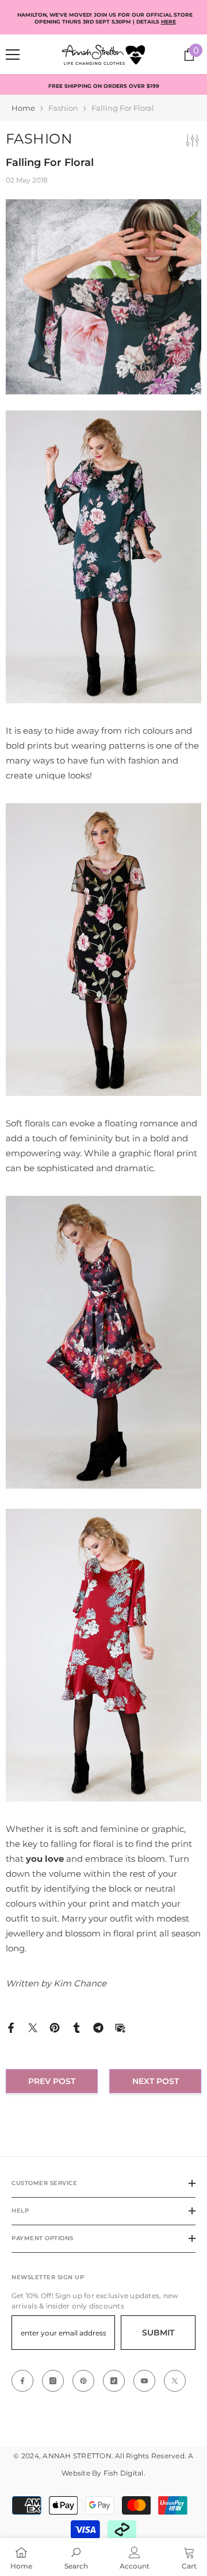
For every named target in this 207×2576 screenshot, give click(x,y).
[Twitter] (33, 2027)
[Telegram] (98, 2027)
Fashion (63, 108)
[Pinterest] (55, 2027)
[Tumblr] (76, 2027)
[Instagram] (53, 2381)
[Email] (120, 2027)
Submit (158, 2333)
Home (23, 108)
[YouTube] (144, 2381)
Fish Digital (124, 2473)
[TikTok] (114, 2381)
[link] (76, 2557)
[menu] (13, 55)
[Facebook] (11, 2027)
